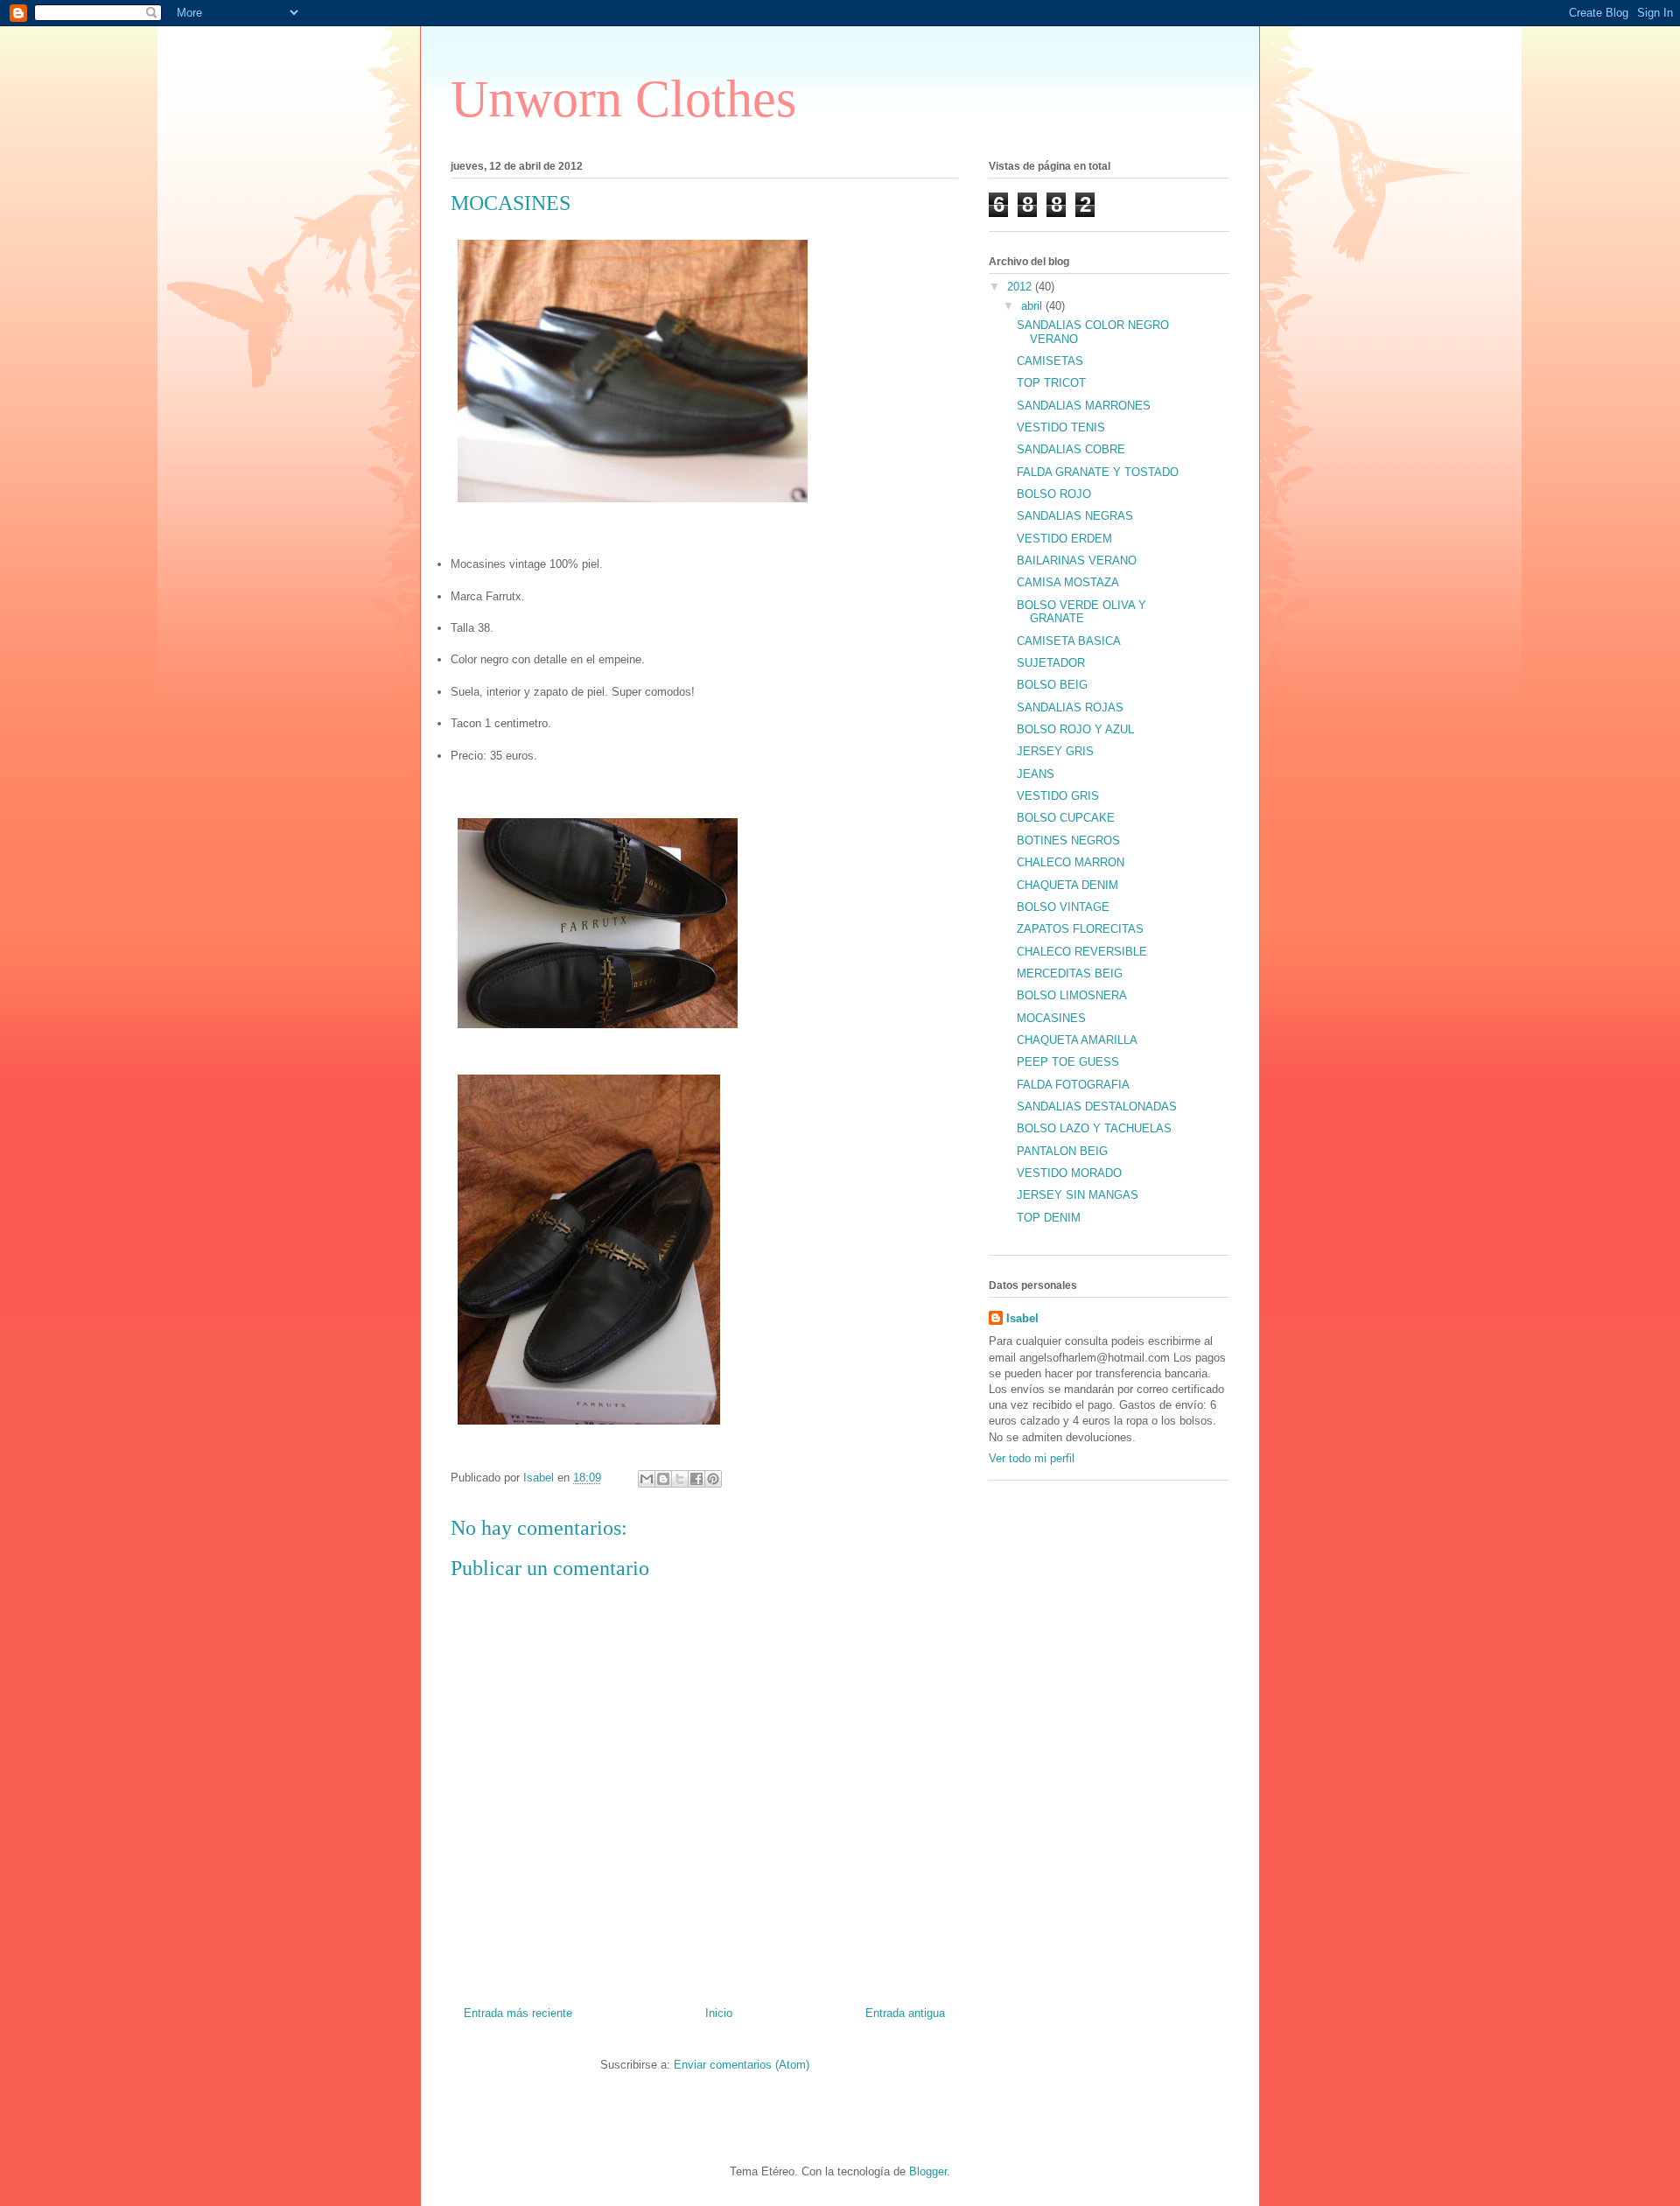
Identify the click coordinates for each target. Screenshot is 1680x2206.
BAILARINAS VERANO (1077, 560)
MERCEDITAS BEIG (1070, 973)
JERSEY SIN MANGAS (1078, 1195)
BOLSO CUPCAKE (1066, 818)
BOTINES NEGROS (1068, 840)
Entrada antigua (905, 2013)
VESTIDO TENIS (1061, 427)
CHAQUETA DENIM (1067, 885)
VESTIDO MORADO (1069, 1173)
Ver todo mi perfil (1032, 1458)
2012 (1021, 287)
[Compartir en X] (680, 1479)
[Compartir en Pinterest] (713, 1479)
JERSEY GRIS (1055, 751)
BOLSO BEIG (1052, 685)
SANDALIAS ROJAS (1070, 707)
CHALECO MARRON (1071, 862)
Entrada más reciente (518, 2013)
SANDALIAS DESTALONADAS (1097, 1107)
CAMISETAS (1050, 361)
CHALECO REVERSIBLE (1082, 952)
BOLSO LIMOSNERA (1072, 995)
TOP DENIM (1049, 1218)
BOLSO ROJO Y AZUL (1075, 729)
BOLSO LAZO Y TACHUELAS (1094, 1128)
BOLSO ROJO (1054, 494)
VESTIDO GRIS (1058, 796)
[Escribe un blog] (663, 1479)
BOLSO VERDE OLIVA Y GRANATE (1081, 612)
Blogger (928, 2171)
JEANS (1036, 774)
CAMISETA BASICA (1069, 641)
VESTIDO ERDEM (1064, 539)
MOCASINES (1051, 1018)
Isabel (1022, 1318)
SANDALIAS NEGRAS (1075, 516)
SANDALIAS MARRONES (1084, 406)
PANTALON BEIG (1062, 1151)
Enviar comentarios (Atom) (742, 2065)
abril (1033, 306)
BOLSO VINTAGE (1063, 907)
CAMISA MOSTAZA (1068, 582)
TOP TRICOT (1051, 383)
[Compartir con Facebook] (696, 1479)
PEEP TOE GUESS (1068, 1062)
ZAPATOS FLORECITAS (1080, 929)
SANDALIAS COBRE (1071, 449)
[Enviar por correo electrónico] (647, 1479)
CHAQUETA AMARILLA (1077, 1040)
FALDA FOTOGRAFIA (1073, 1085)
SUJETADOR (1051, 663)
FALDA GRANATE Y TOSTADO (1098, 472)
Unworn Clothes (623, 99)
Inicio (719, 2013)
